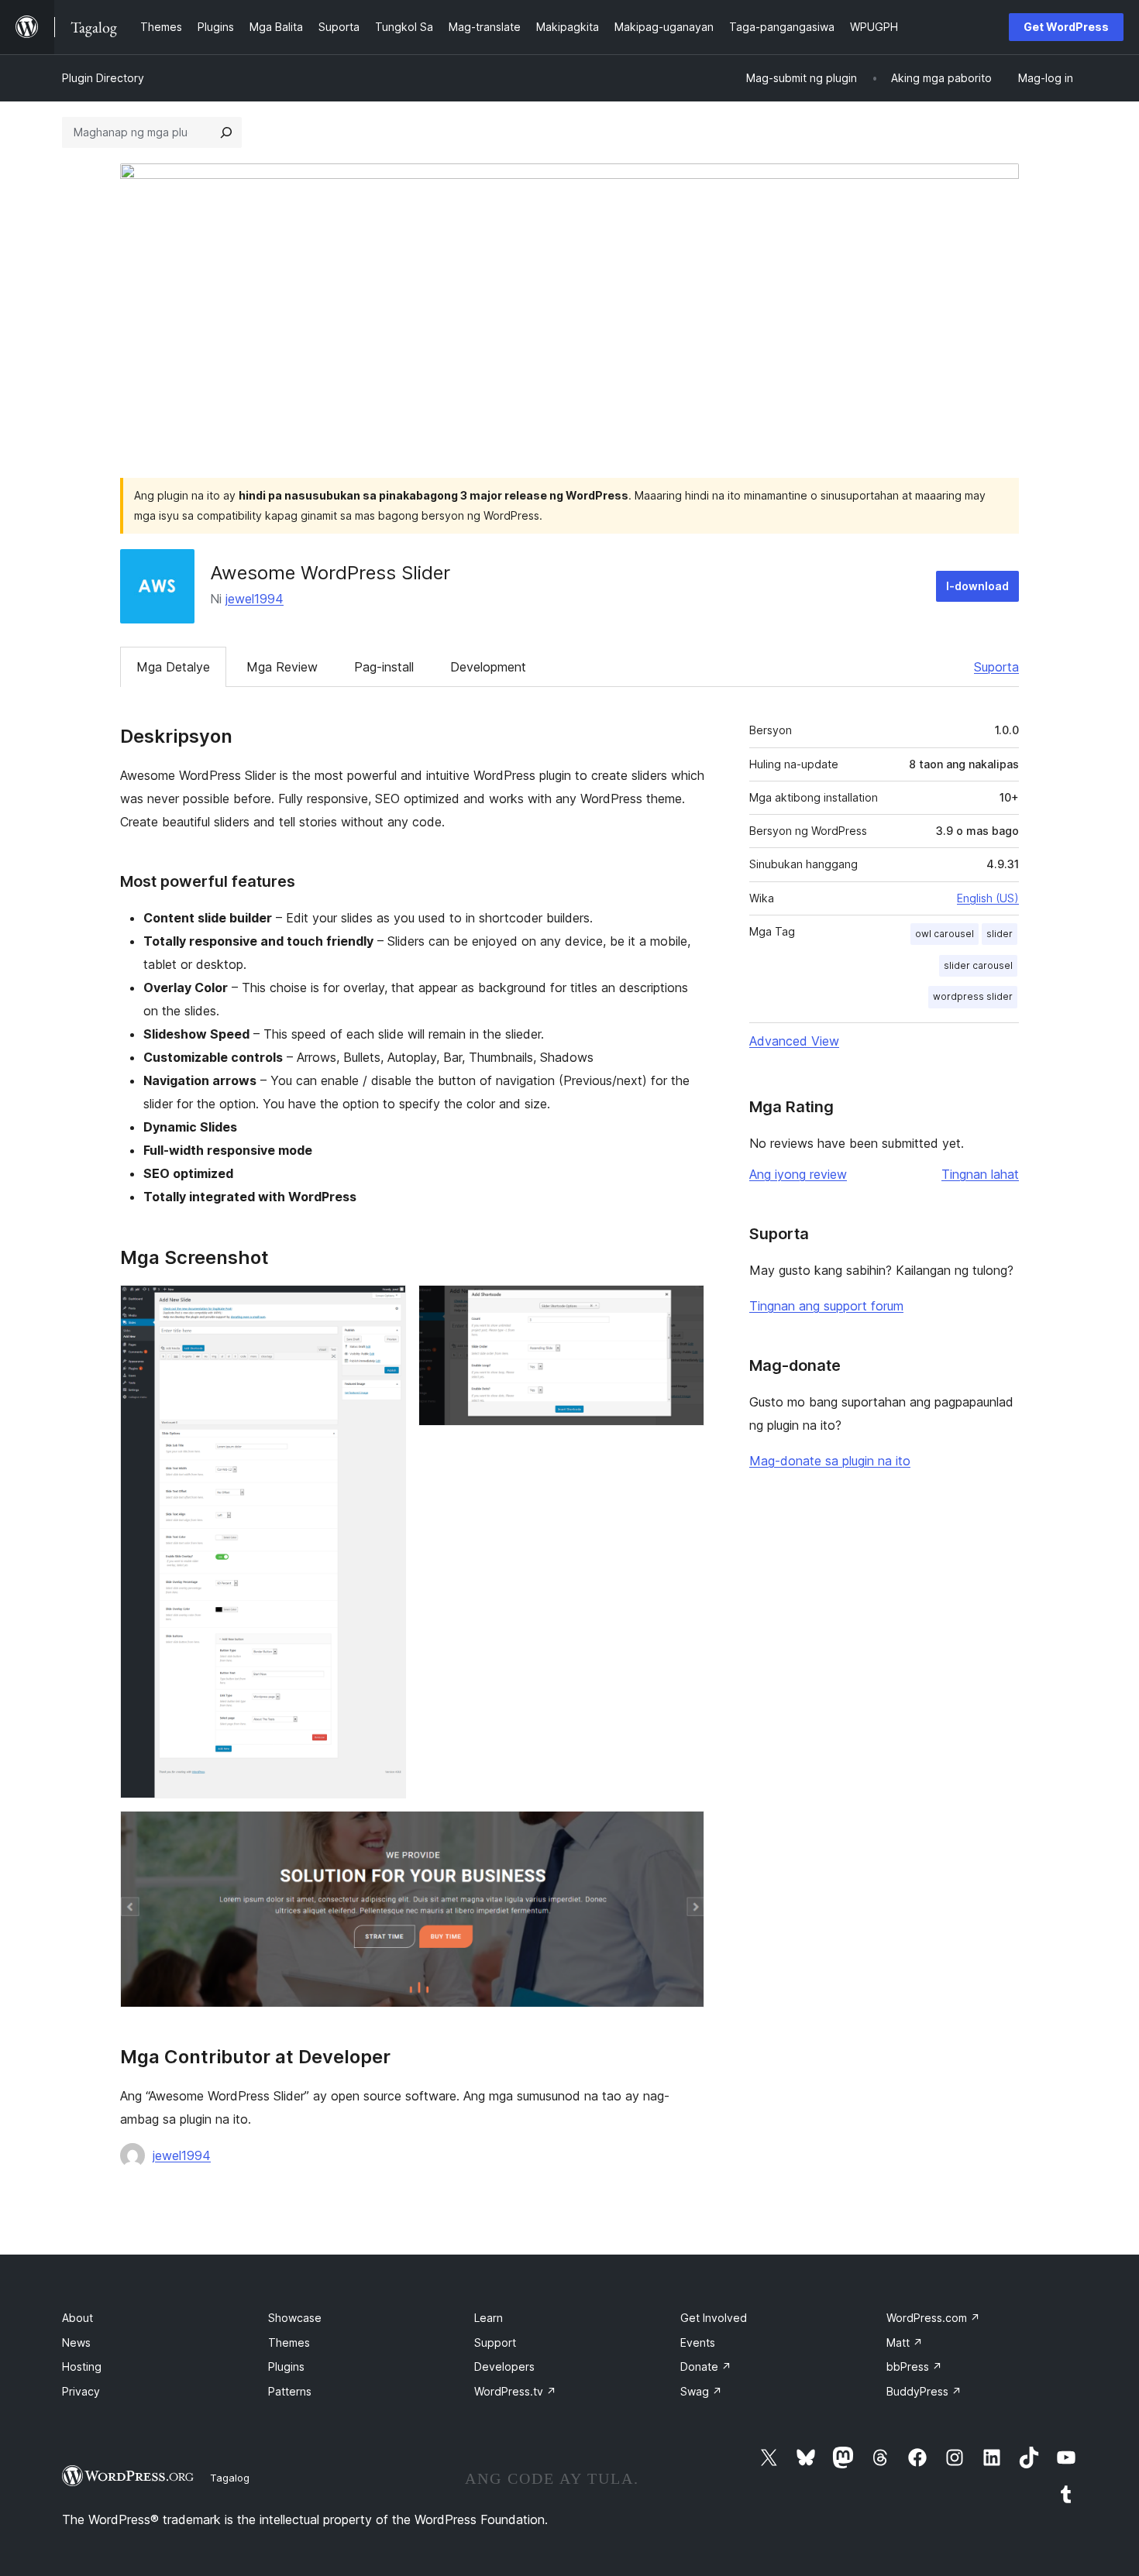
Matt (905, 2342)
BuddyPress (924, 2391)
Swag (701, 2391)
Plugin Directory (103, 78)
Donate (706, 2366)
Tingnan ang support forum (826, 1306)
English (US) (988, 898)
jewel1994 (255, 599)
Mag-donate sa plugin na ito (830, 1461)
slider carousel (978, 965)
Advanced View (794, 1041)
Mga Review (282, 667)
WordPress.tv (515, 2391)
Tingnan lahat (980, 1174)
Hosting (82, 2366)
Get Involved (714, 2318)
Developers (504, 2366)
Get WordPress (1066, 27)
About (77, 2318)
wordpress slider (973, 996)
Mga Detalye (173, 667)
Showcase (295, 2318)
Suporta (996, 667)
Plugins (286, 2366)
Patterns (290, 2391)
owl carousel (945, 934)
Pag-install (384, 667)
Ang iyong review (798, 1174)
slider (1000, 934)
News (76, 2342)
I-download (977, 586)
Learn (489, 2318)
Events (698, 2342)
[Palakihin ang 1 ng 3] (385, 1306)
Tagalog (230, 2478)
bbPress (914, 2366)
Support (495, 2342)
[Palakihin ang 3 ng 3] (683, 1832)
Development (488, 667)
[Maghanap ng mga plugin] (226, 132)
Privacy (81, 2391)
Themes (289, 2342)
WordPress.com (933, 2318)
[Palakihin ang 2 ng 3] (683, 1306)
